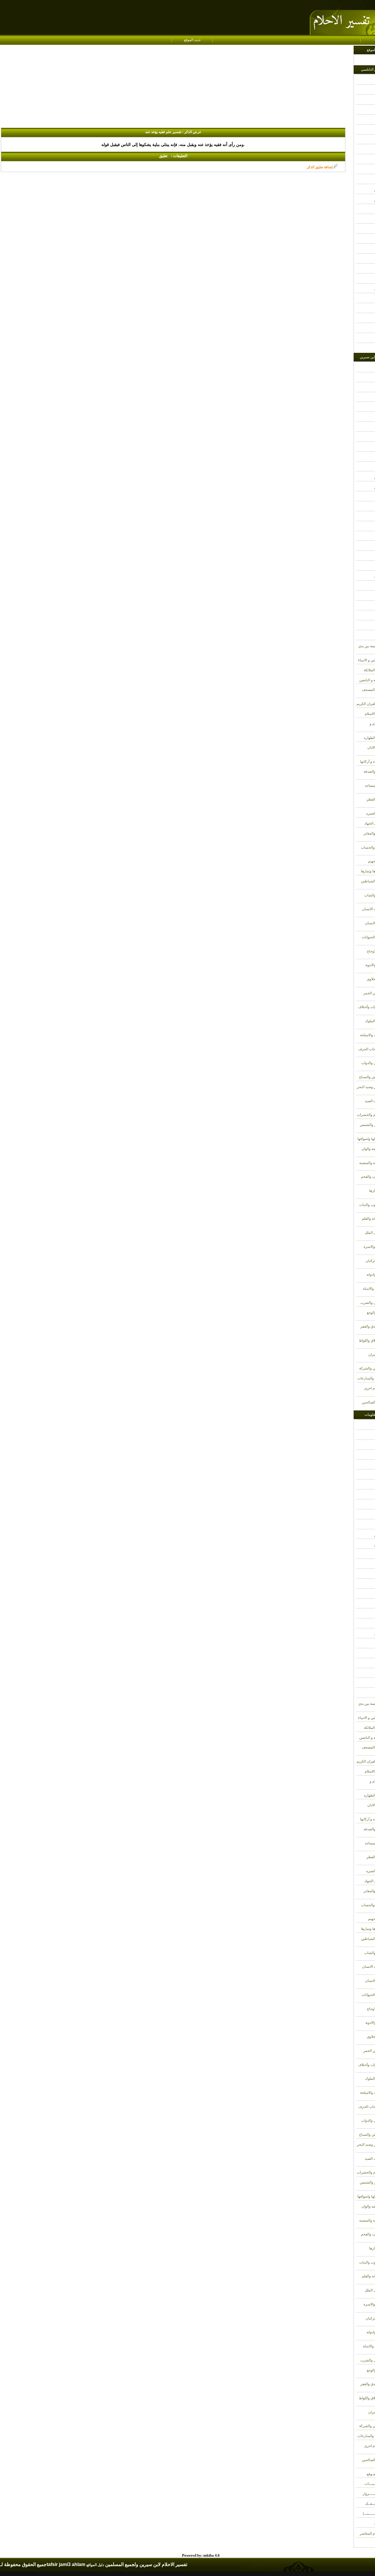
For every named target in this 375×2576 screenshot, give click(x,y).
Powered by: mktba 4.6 (201, 2555)
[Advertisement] (177, 87)
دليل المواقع (95, 2565)
